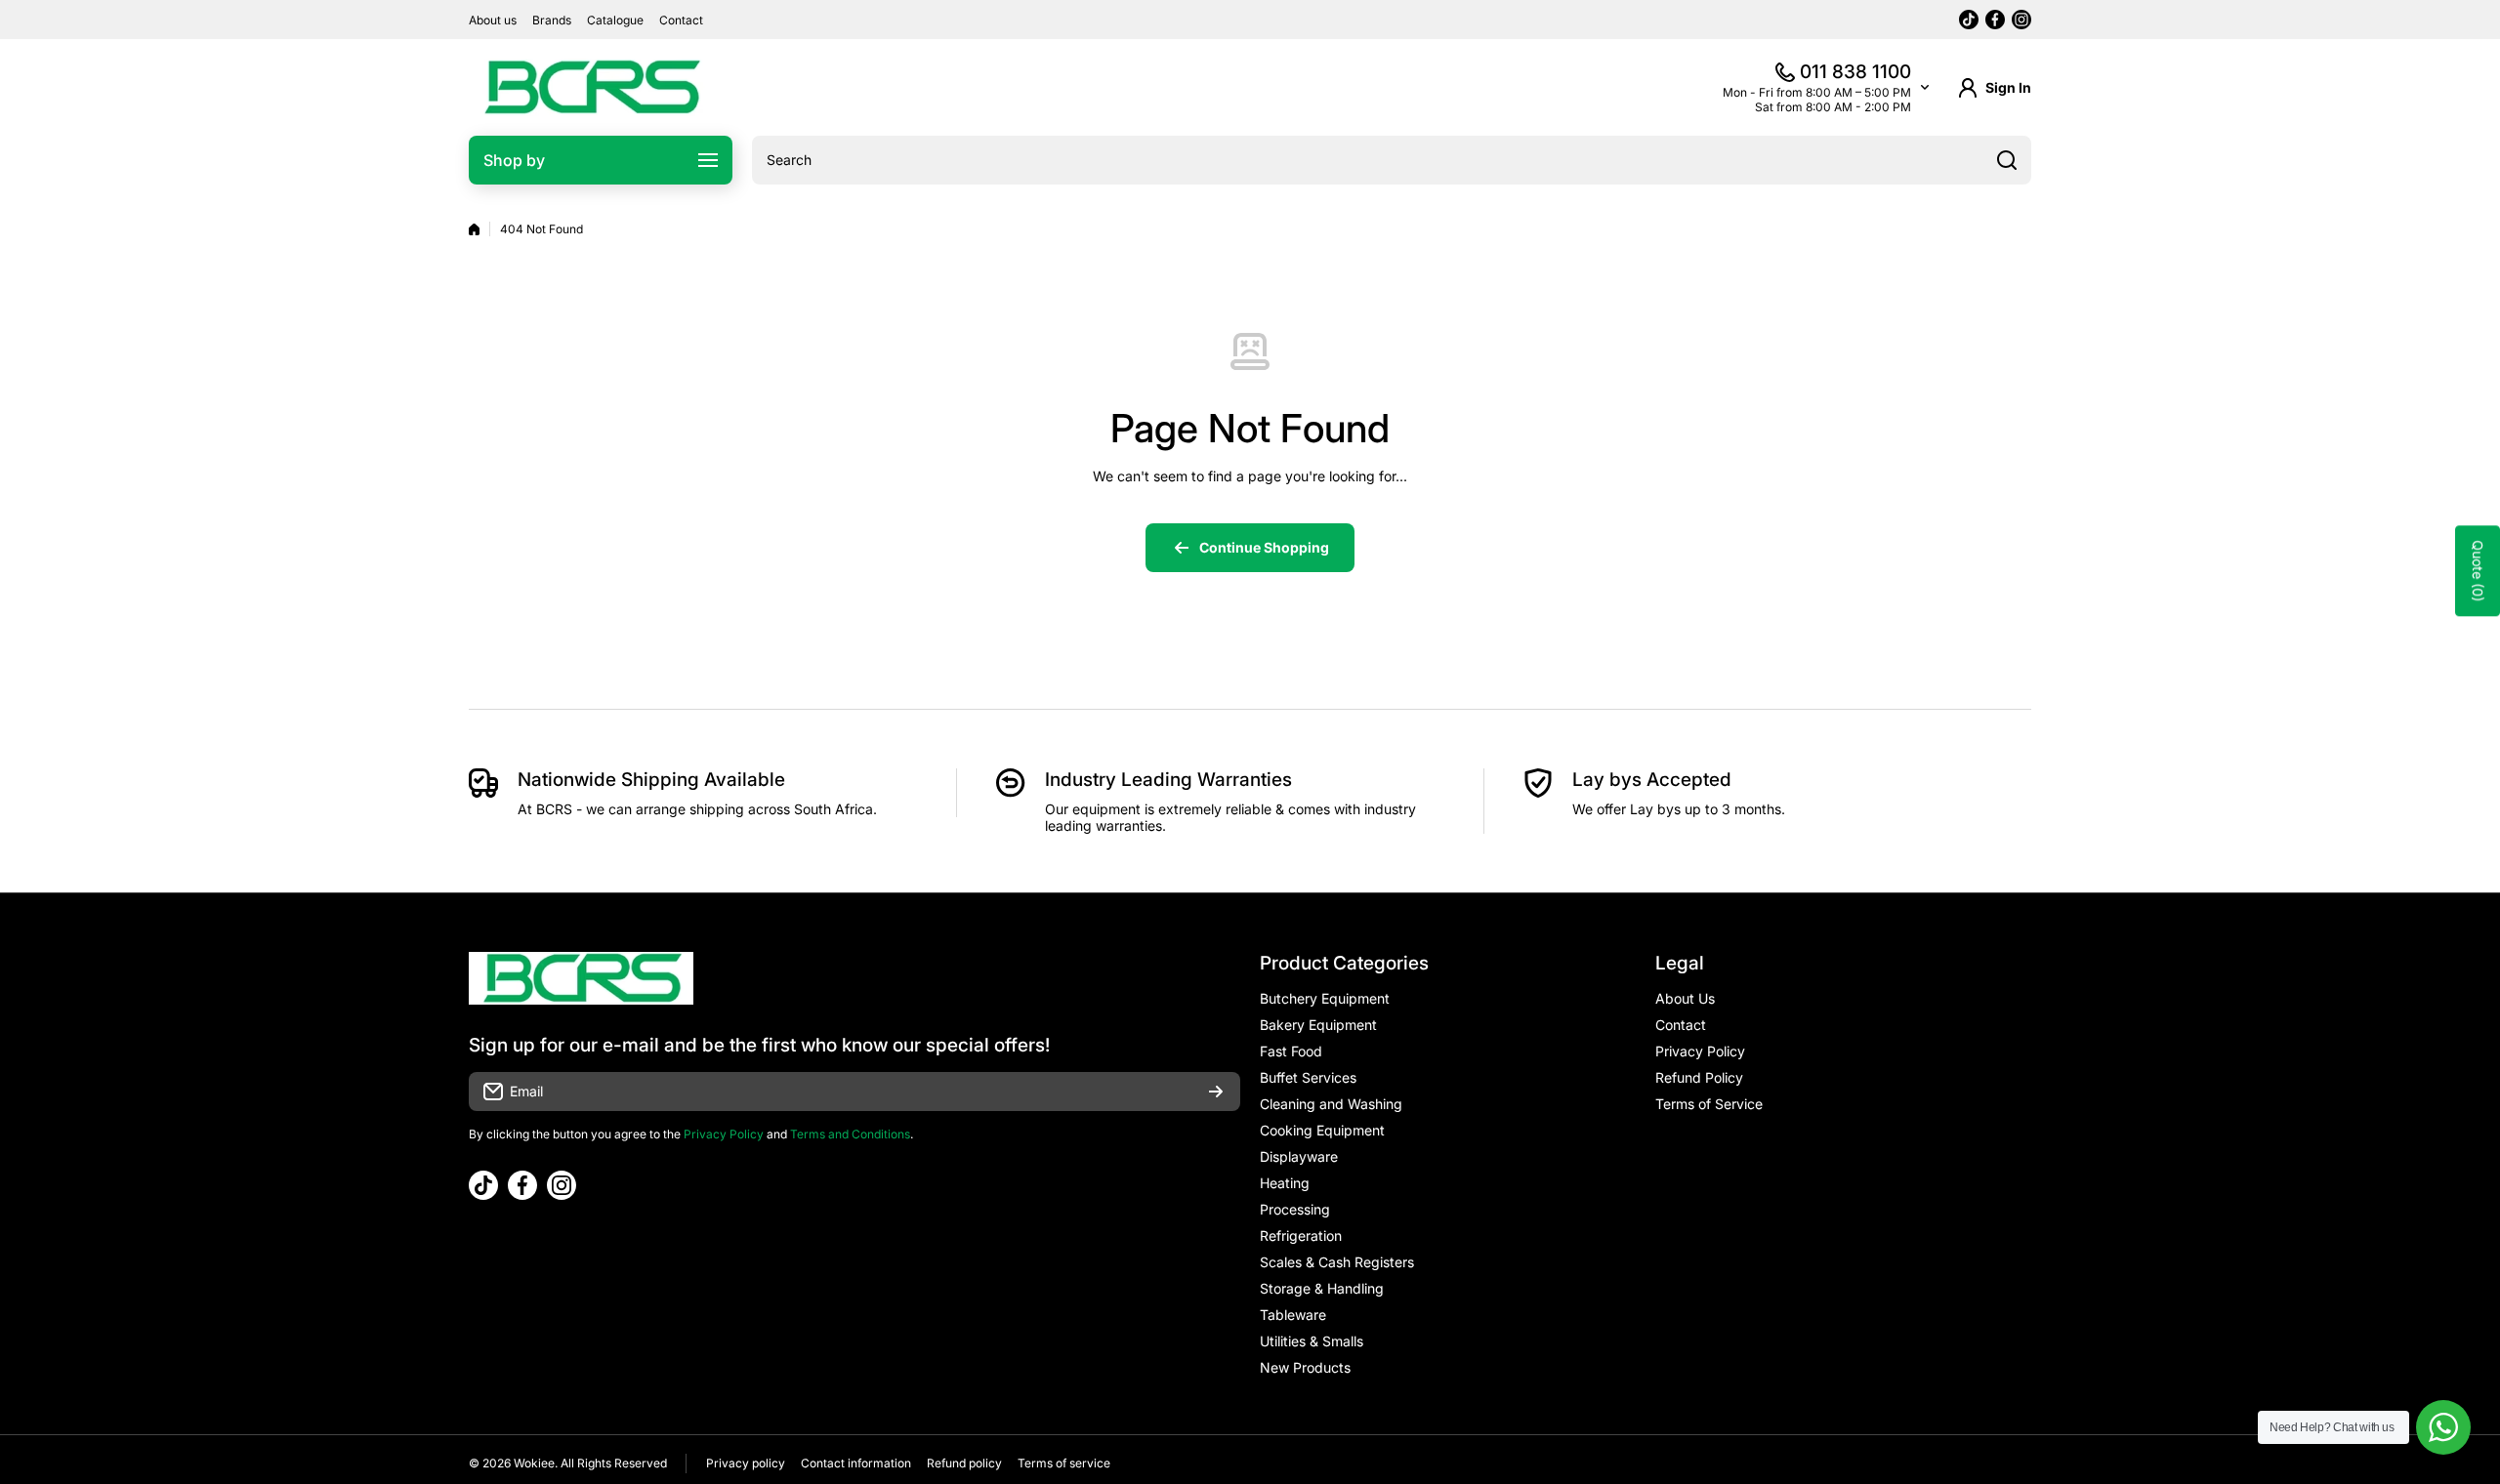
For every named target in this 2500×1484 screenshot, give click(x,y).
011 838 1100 (1855, 72)
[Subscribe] (1216, 1092)
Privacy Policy (724, 1134)
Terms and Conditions (850, 1134)
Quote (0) (2478, 572)
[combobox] (1392, 160)
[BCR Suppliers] (591, 87)
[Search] (2007, 160)
